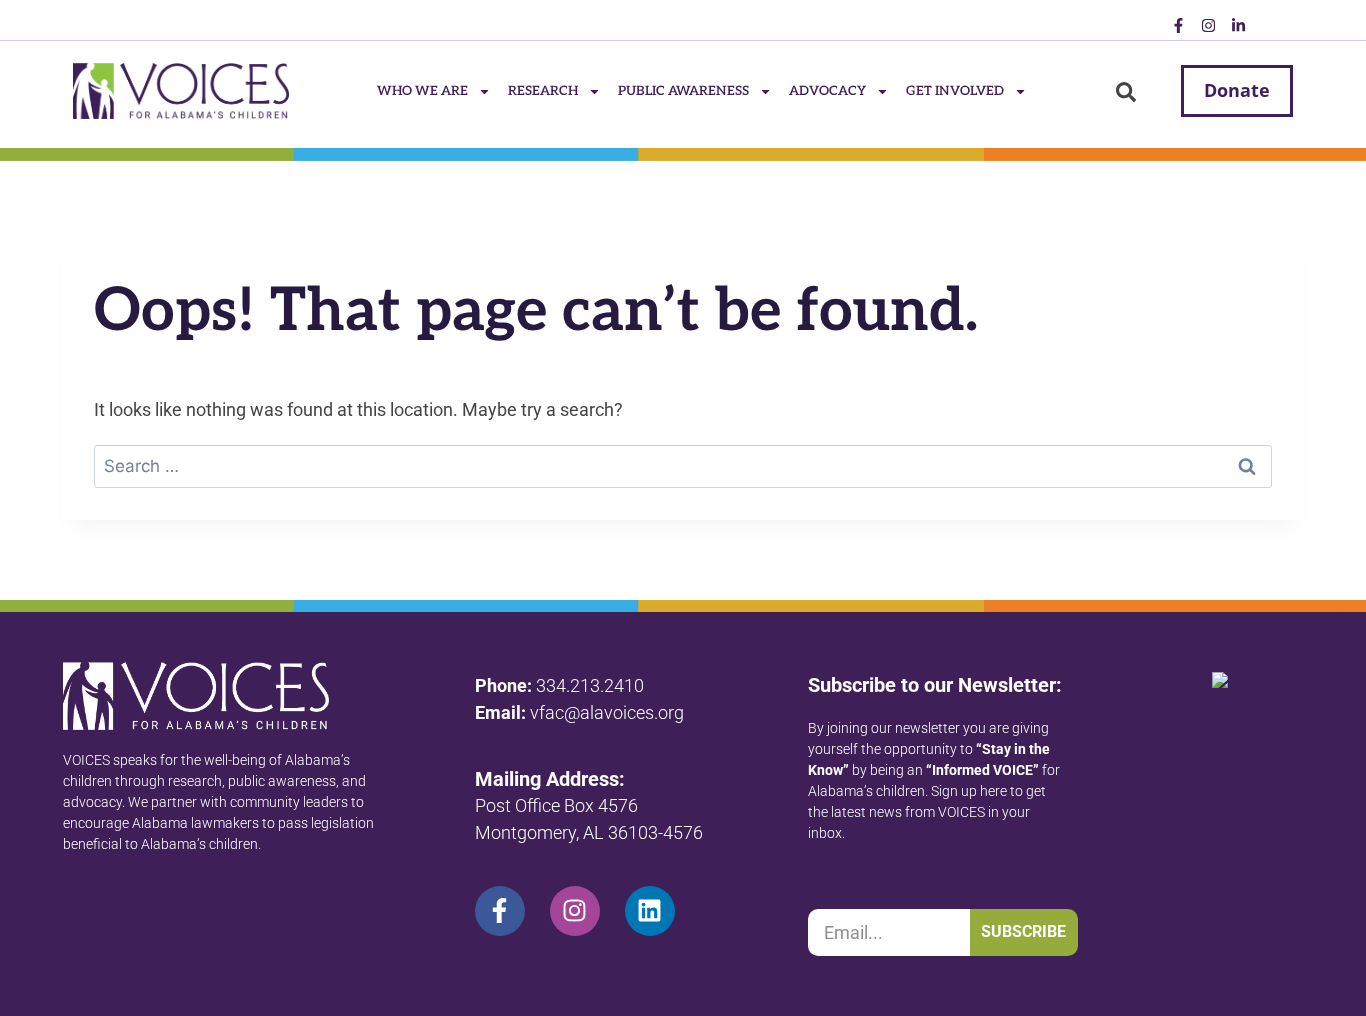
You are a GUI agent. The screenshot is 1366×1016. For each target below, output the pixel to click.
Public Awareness (683, 91)
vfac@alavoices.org (607, 712)
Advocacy (827, 91)
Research (543, 91)
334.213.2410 (590, 685)
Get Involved (955, 91)
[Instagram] (1208, 25)
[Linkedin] (650, 911)
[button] (1126, 92)
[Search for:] (683, 465)
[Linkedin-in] (1238, 25)
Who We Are (422, 91)
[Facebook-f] (1178, 25)
